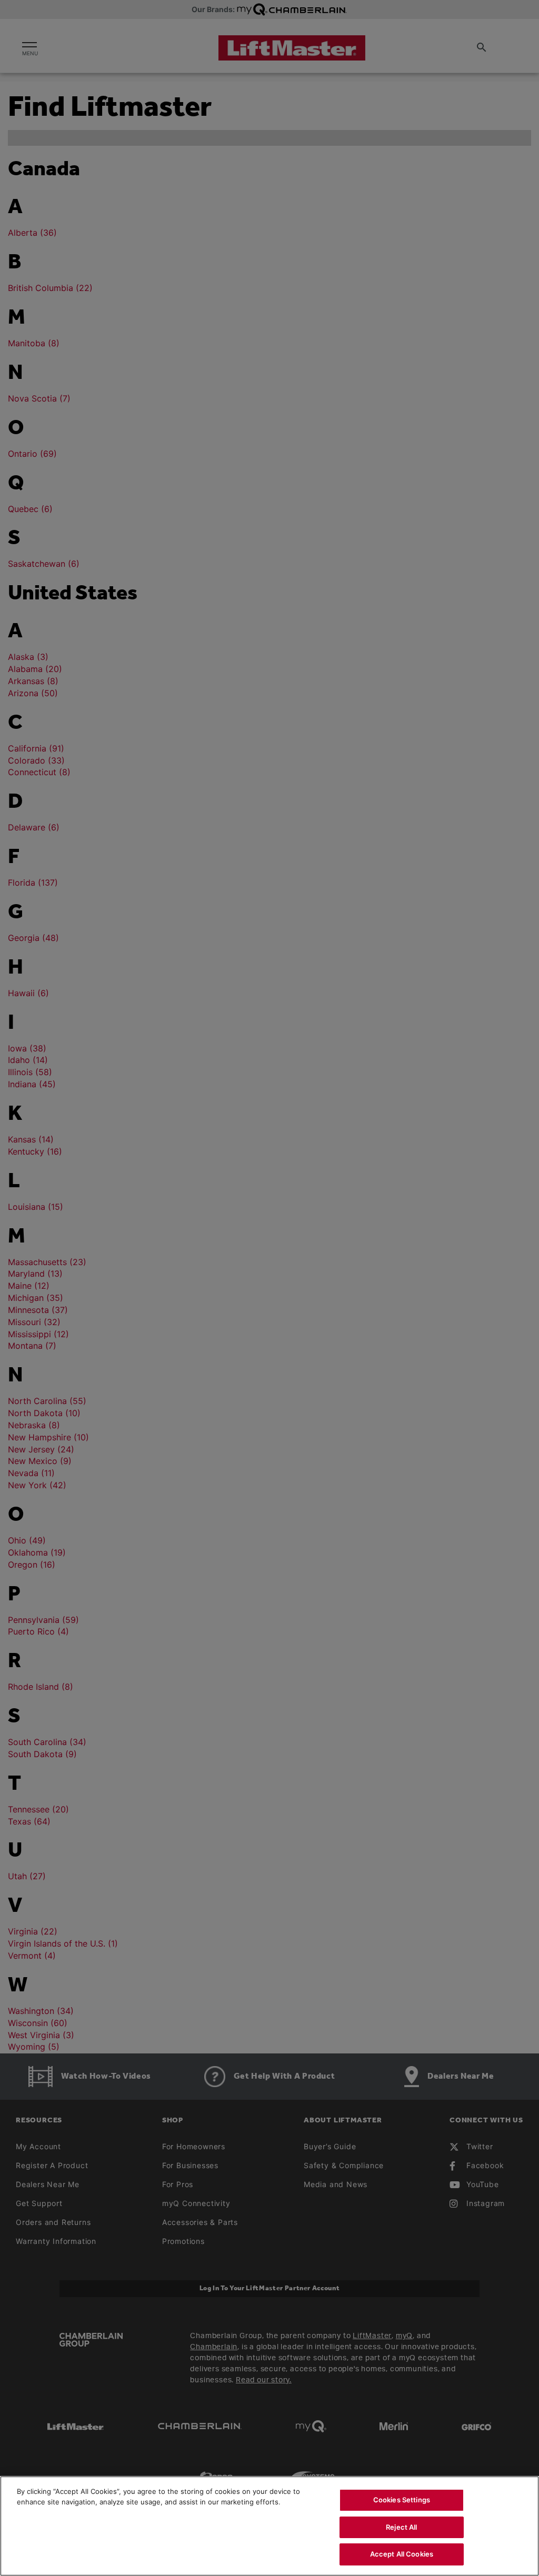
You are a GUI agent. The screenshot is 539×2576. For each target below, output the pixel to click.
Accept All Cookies (402, 2554)
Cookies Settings (402, 2500)
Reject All (401, 2527)
